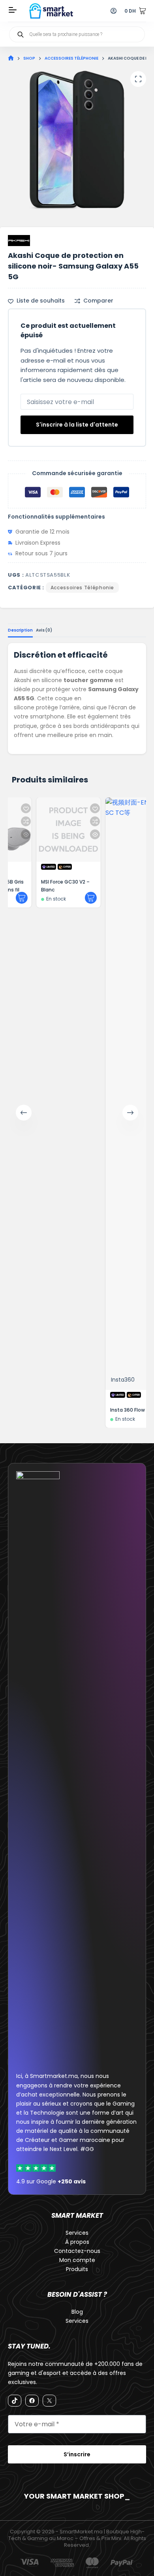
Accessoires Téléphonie (82, 588)
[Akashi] (19, 241)
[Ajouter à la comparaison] (73, 821)
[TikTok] (15, 2401)
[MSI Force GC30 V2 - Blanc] (46, 830)
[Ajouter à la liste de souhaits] (73, 808)
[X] (49, 2401)
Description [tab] (20, 630)
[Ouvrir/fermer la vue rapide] (73, 834)
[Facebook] (32, 2401)
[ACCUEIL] (11, 58)
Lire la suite (69, 898)
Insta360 (101, 1380)
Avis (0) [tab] (44, 630)
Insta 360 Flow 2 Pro (112, 1410)
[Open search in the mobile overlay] (77, 34)
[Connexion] (114, 11)
